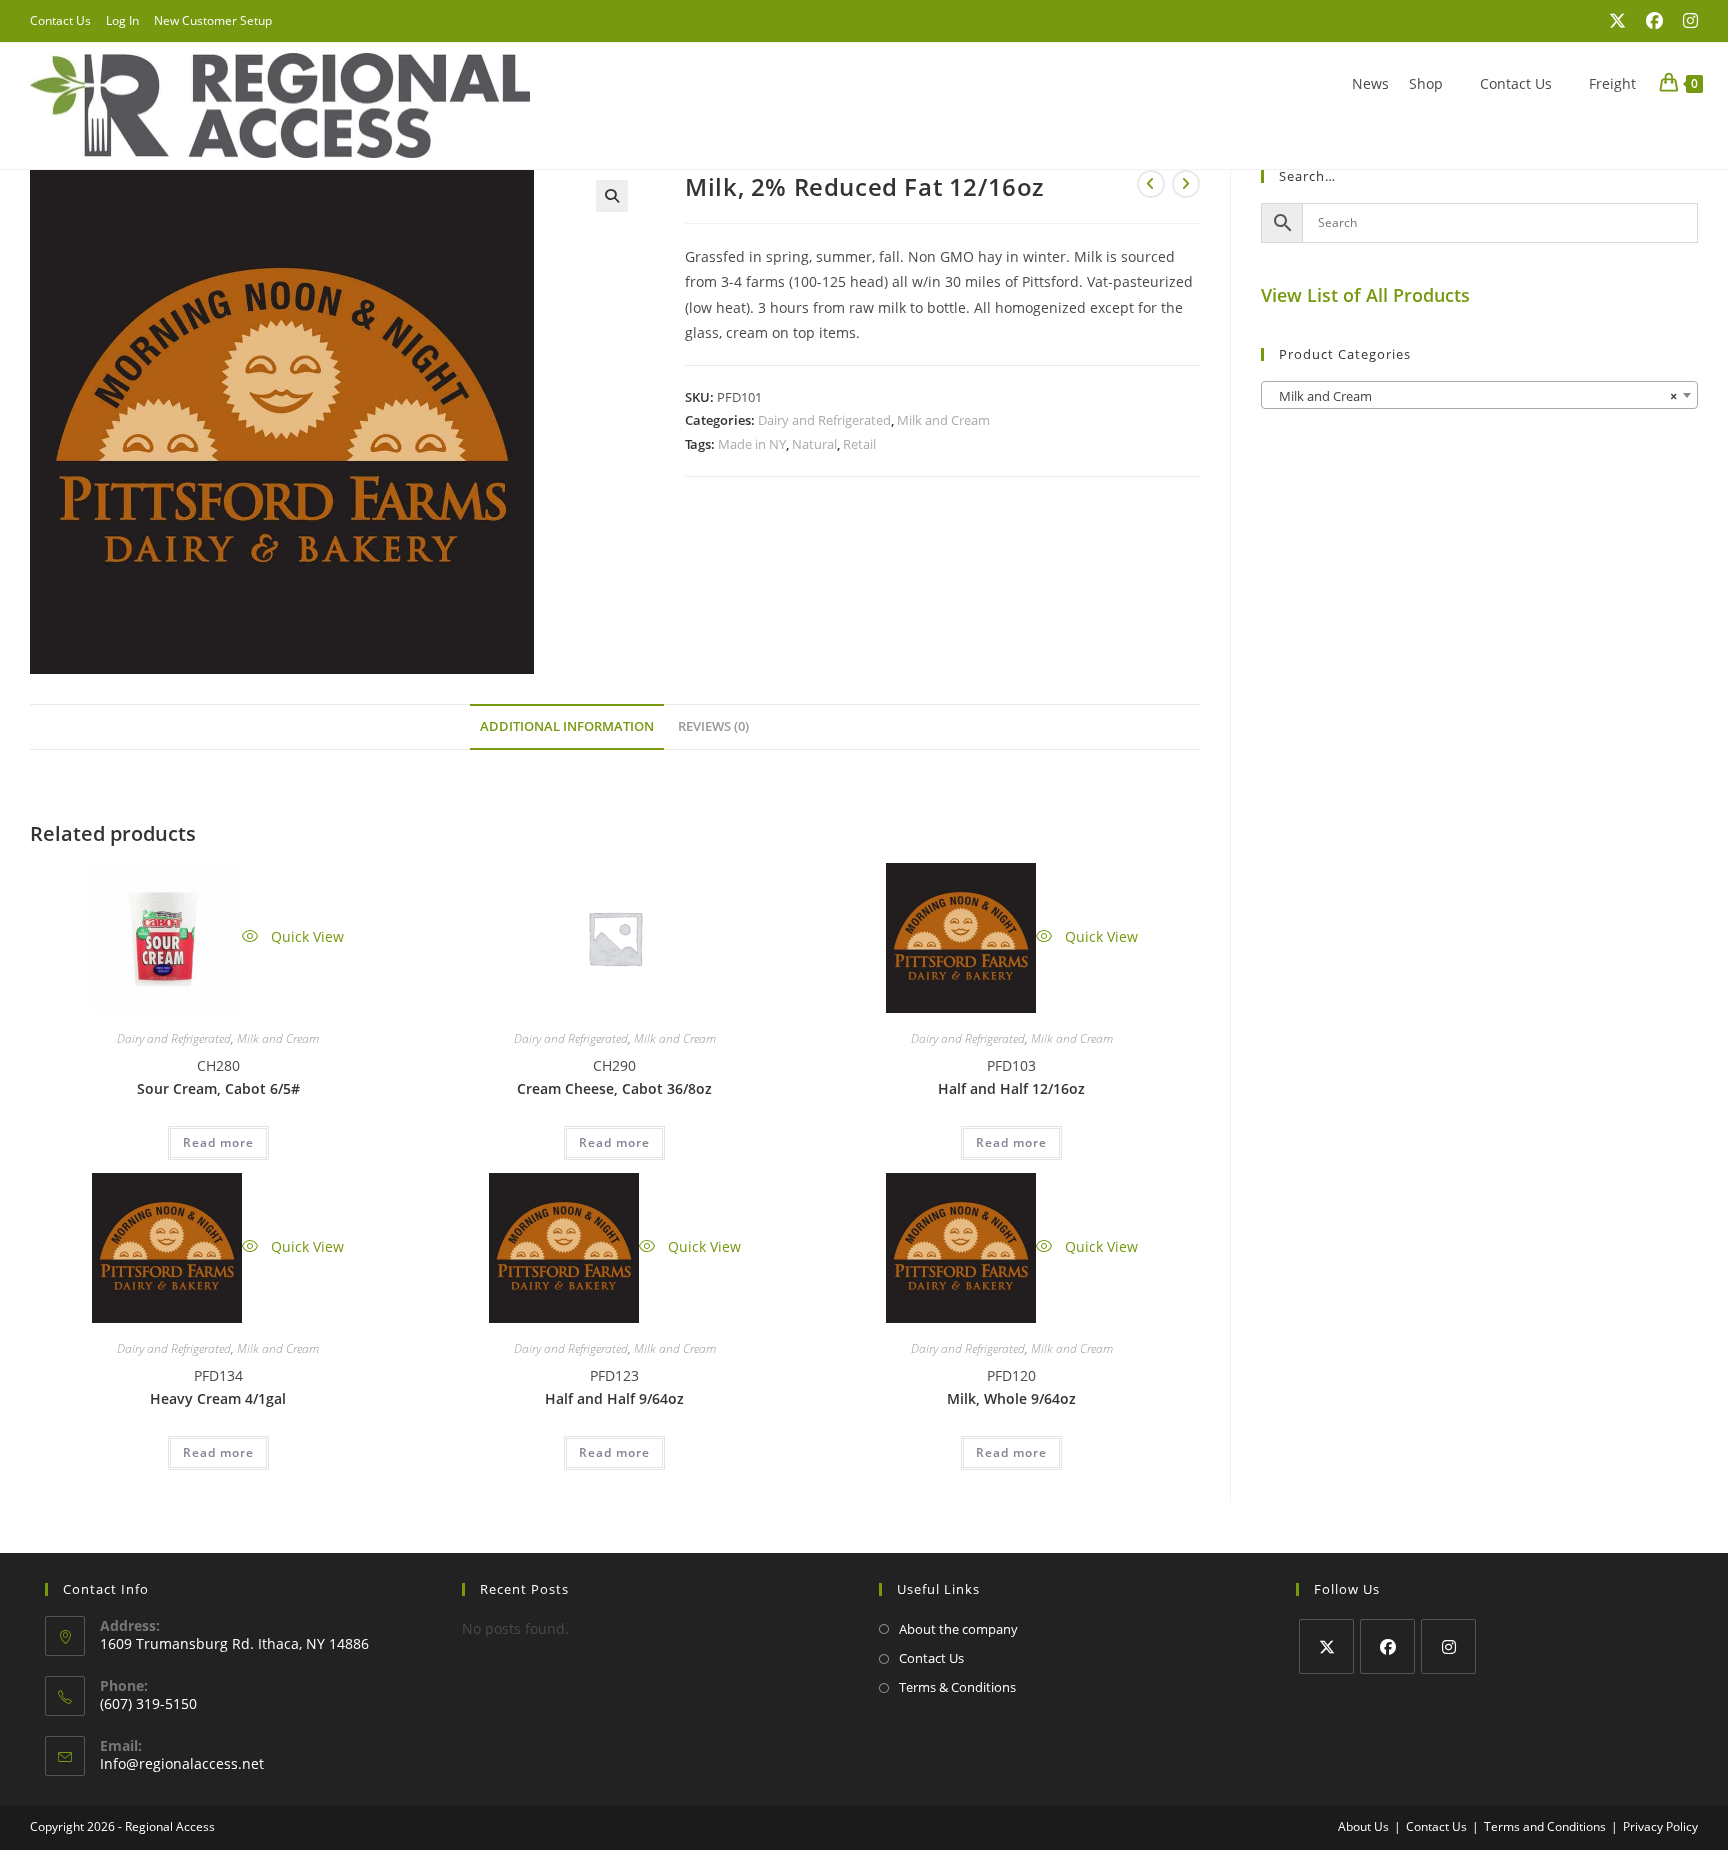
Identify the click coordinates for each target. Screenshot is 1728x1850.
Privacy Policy (1660, 1826)
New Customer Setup (213, 20)
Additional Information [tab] (567, 726)
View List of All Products (1365, 295)
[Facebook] (1387, 1646)
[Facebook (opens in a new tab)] (1654, 21)
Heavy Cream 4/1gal (218, 1398)
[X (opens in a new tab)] (1617, 21)
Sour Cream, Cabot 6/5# (218, 1088)
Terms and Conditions (1545, 1826)
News (1370, 83)
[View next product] (1186, 184)
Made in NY (752, 444)
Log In (122, 20)
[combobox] (1479, 395)
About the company (958, 1629)
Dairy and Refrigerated (824, 420)
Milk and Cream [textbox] (1473, 396)
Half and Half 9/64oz (614, 1398)
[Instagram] (1448, 1646)
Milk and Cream (943, 420)
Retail (859, 444)
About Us (1363, 1826)
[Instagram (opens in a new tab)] (1685, 21)
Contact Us (60, 20)
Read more (218, 1142)
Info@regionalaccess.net (182, 1763)
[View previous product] (1151, 184)
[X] (1326, 1646)
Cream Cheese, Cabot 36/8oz (614, 1088)
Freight (1612, 83)
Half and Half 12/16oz (1011, 1088)
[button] (612, 196)
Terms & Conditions (957, 1687)
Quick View (305, 936)
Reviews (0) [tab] (713, 726)
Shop (1426, 83)
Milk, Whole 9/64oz (1011, 1398)
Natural (814, 444)
